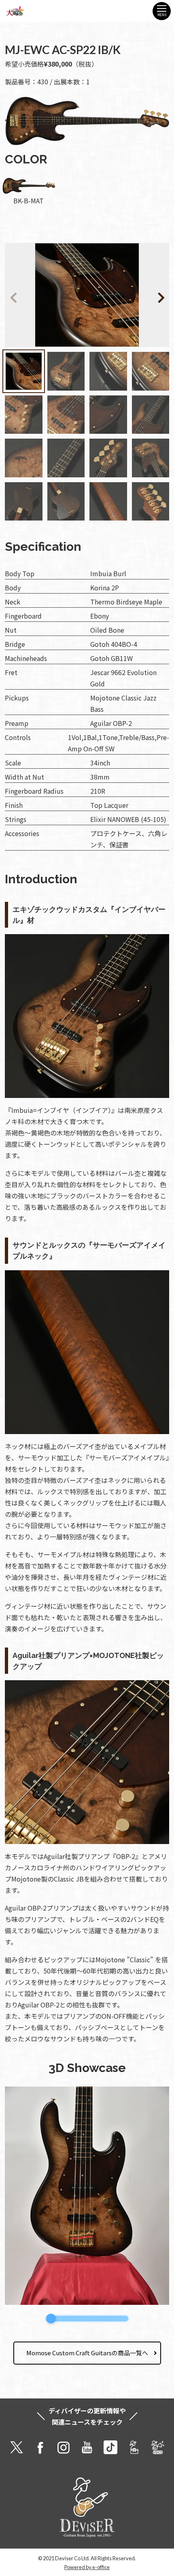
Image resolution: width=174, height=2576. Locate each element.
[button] (149, 296)
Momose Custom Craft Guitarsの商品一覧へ (87, 2353)
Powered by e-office (87, 2567)
